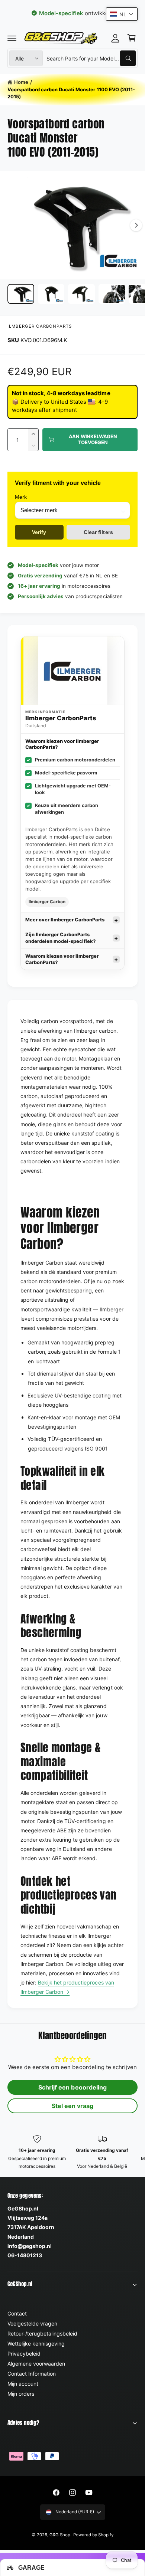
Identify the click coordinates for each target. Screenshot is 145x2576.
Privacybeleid (24, 2354)
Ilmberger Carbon (47, 902)
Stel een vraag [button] (72, 2106)
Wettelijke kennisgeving (36, 2344)
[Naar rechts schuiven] (136, 225)
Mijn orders (21, 2394)
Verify (39, 532)
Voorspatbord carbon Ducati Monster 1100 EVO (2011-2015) (71, 93)
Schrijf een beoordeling (72, 2087)
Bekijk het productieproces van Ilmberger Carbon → (67, 1987)
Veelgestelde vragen (32, 2323)
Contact (17, 2313)
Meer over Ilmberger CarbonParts (65, 920)
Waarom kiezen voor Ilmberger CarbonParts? (62, 959)
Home (21, 82)
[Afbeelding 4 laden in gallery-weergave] (112, 294)
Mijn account (23, 2384)
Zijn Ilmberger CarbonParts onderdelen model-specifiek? (60, 938)
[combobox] (91, 58)
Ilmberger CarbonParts (40, 326)
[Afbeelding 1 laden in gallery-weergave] (21, 294)
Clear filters (98, 532)
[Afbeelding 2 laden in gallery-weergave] (51, 294)
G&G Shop (60, 2535)
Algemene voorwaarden (36, 2364)
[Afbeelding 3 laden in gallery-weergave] (81, 294)
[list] (72, 2152)
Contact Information (32, 2374)
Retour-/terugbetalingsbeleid (42, 2334)
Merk (21, 497)
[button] (12, 38)
